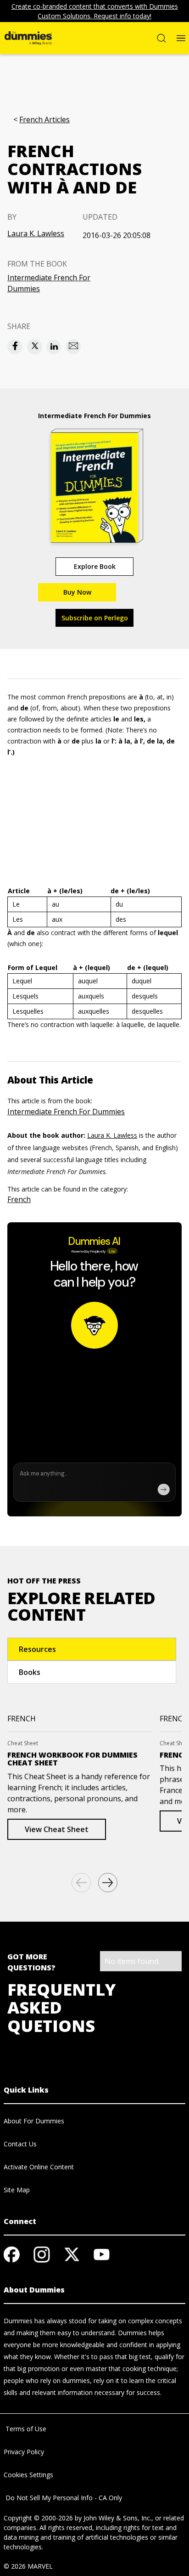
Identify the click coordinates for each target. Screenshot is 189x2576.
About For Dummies (34, 2121)
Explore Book (95, 566)
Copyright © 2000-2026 (38, 2518)
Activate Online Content (39, 2167)
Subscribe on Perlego (95, 618)
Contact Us (20, 2144)
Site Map (17, 2190)
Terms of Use (25, 2429)
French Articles (44, 120)
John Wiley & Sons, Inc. (117, 2518)
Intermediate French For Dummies (49, 283)
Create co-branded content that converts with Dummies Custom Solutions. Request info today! (95, 11)
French (19, 1199)
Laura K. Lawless (36, 233)
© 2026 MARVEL (28, 2566)
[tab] (92, 1649)
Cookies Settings (28, 2475)
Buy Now (77, 592)
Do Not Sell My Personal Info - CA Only (63, 2498)
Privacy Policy (24, 2452)
